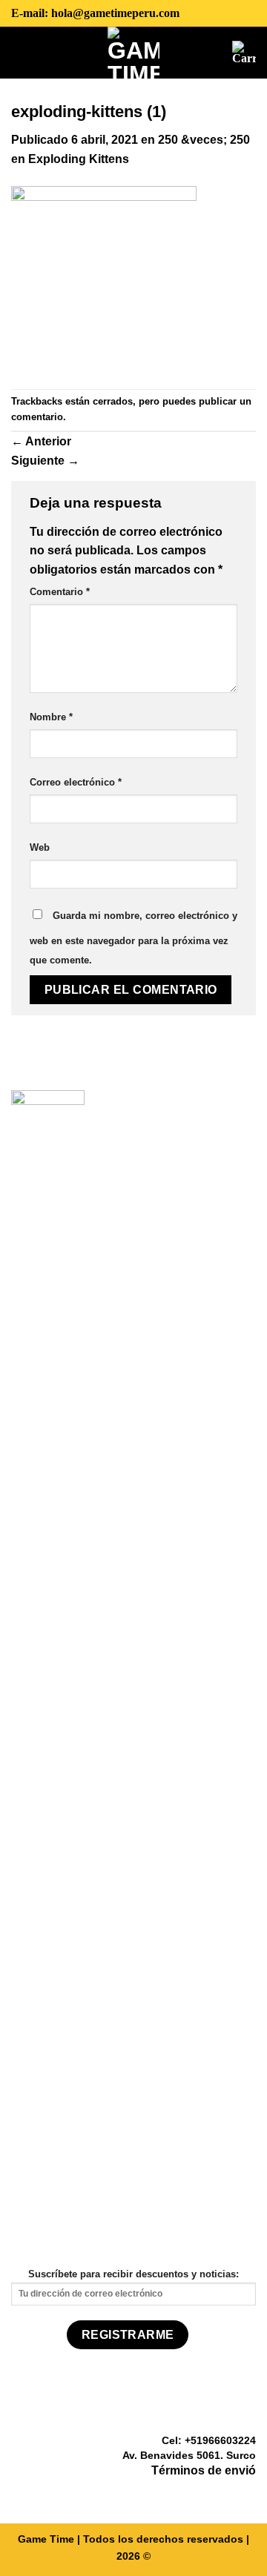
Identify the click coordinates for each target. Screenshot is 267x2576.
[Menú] (22, 52)
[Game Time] (134, 53)
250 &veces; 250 (204, 140)
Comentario (60, 592)
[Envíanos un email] (247, 2493)
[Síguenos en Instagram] (228, 2493)
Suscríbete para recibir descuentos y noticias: (133, 2274)
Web (40, 847)
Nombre (51, 717)
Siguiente (45, 461)
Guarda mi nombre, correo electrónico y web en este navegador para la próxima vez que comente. (133, 938)
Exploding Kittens (79, 159)
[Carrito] (244, 53)
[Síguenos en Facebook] (211, 2493)
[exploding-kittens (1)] (104, 278)
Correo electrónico (76, 782)
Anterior (41, 441)
